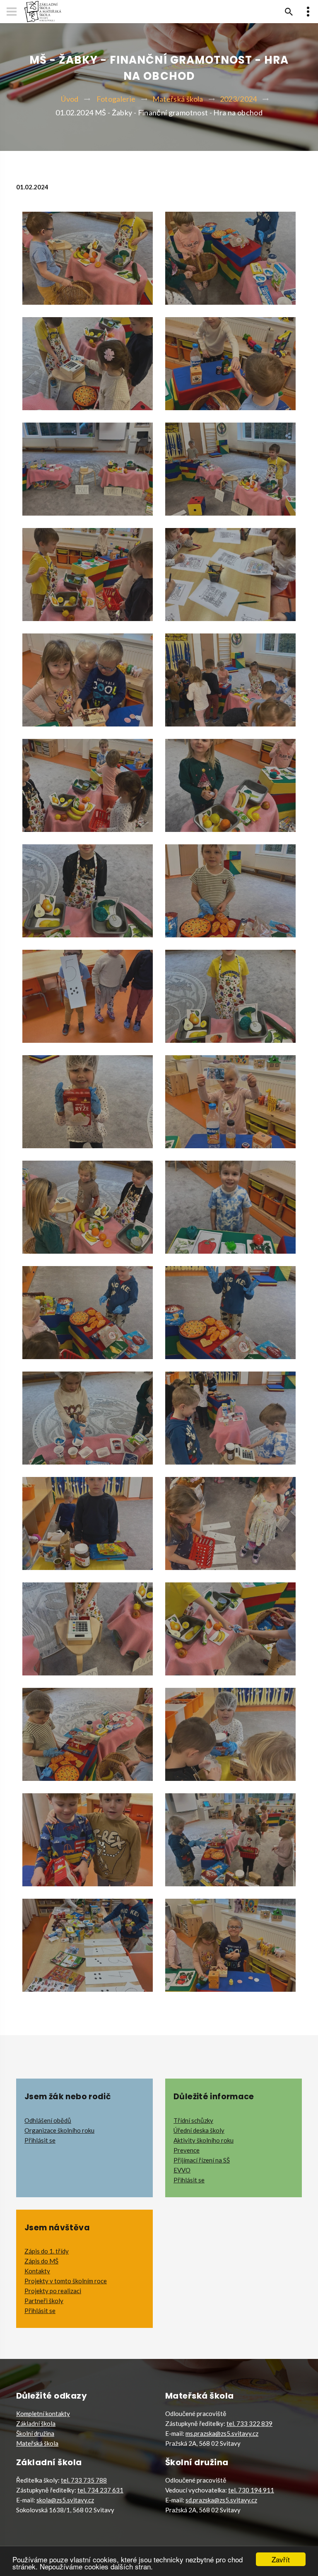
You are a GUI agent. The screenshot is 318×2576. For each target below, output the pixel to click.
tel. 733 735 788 (84, 2480)
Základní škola (36, 2423)
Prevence (187, 2150)
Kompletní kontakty (43, 2414)
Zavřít (281, 2559)
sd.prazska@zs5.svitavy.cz (221, 2500)
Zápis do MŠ (41, 2261)
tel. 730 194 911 (251, 2490)
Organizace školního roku (59, 2130)
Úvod (70, 99)
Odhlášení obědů (48, 2120)
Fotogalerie (116, 99)
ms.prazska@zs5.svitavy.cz (222, 2433)
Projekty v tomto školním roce (66, 2281)
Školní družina (35, 2433)
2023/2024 (238, 99)
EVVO (182, 2170)
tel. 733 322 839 (249, 2423)
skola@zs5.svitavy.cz (65, 2500)
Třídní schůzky (193, 2120)
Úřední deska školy (199, 2130)
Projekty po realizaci (53, 2291)
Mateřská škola (178, 99)
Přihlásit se (40, 2140)
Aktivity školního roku (204, 2140)
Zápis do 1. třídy (47, 2251)
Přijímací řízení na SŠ (202, 2160)
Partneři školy (44, 2301)
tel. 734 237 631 (100, 2490)
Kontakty (37, 2271)
